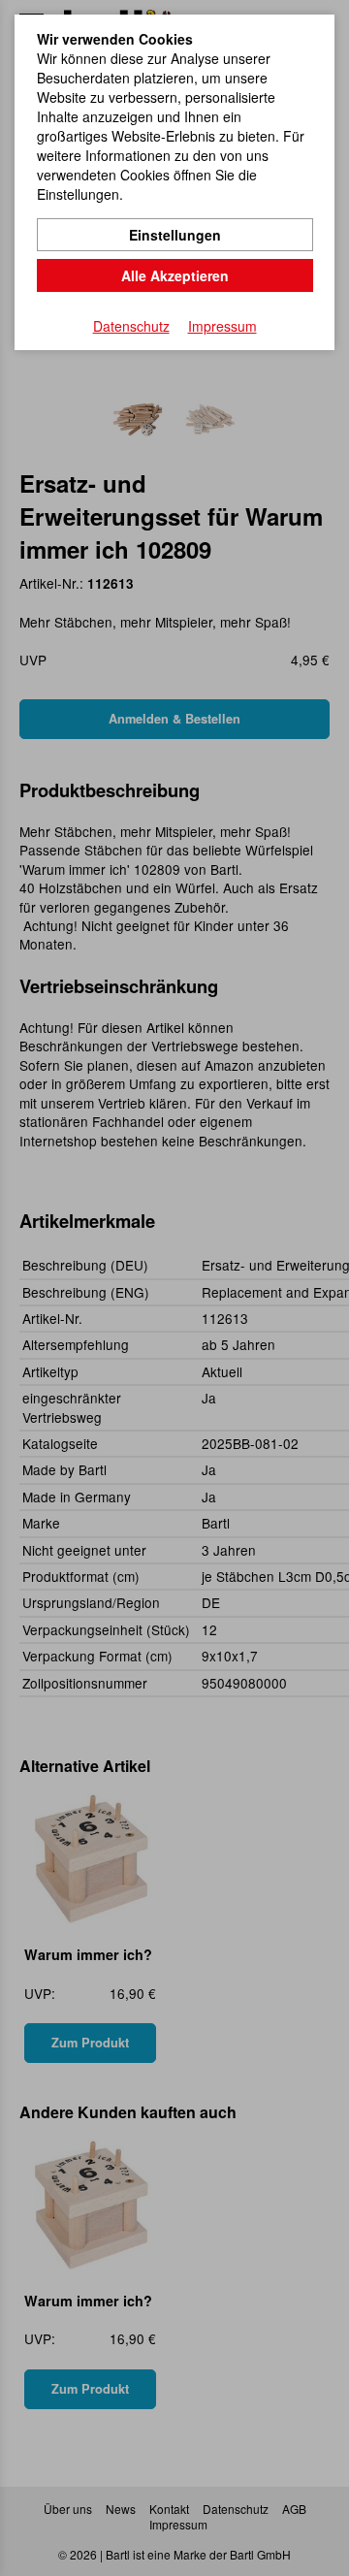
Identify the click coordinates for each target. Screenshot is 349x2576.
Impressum (222, 326)
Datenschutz (131, 326)
